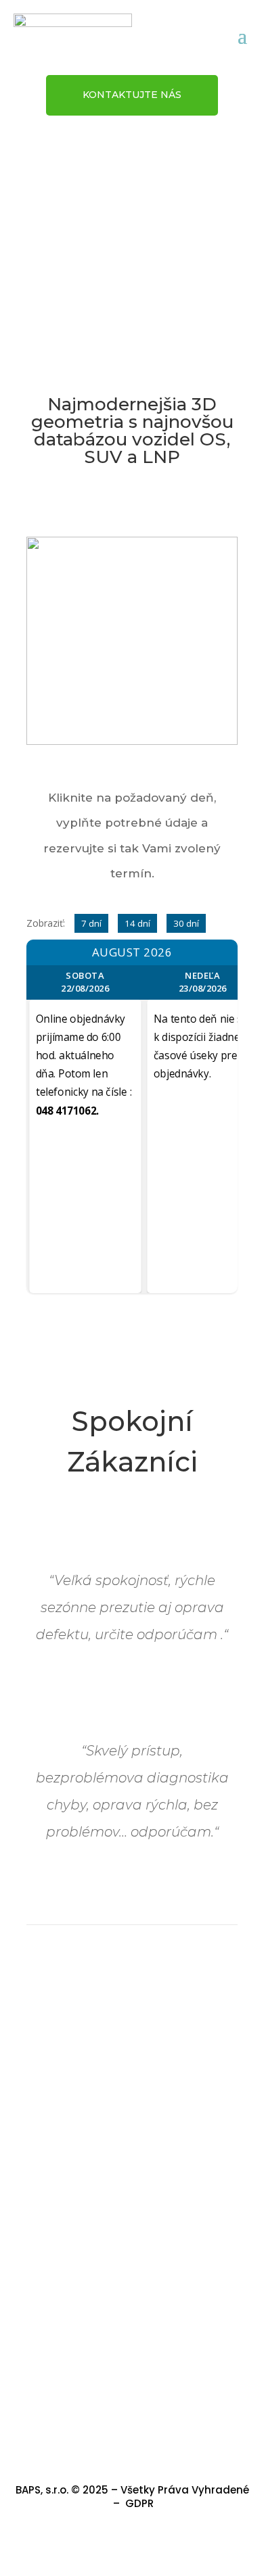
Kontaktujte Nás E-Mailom (132, 2391)
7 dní (91, 923)
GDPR (139, 2503)
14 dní (137, 923)
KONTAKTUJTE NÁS (132, 95)
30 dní (186, 923)
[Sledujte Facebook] (132, 2545)
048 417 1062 (132, 2272)
